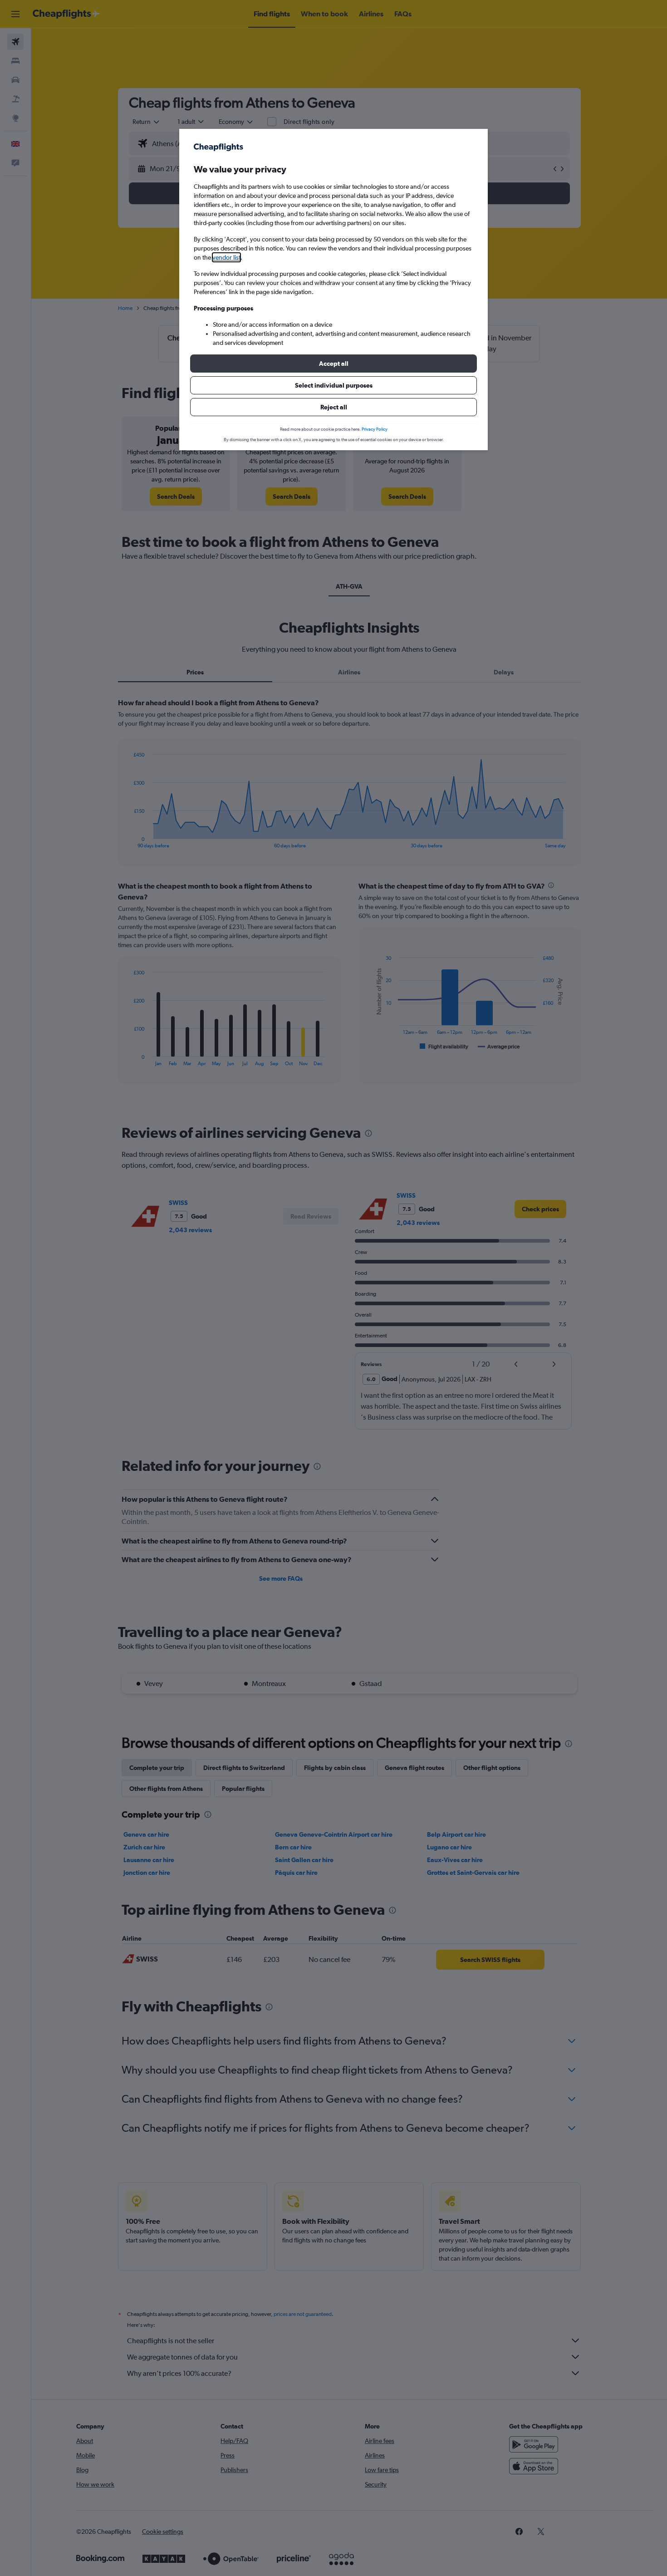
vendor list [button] (226, 257)
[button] (333, 364)
